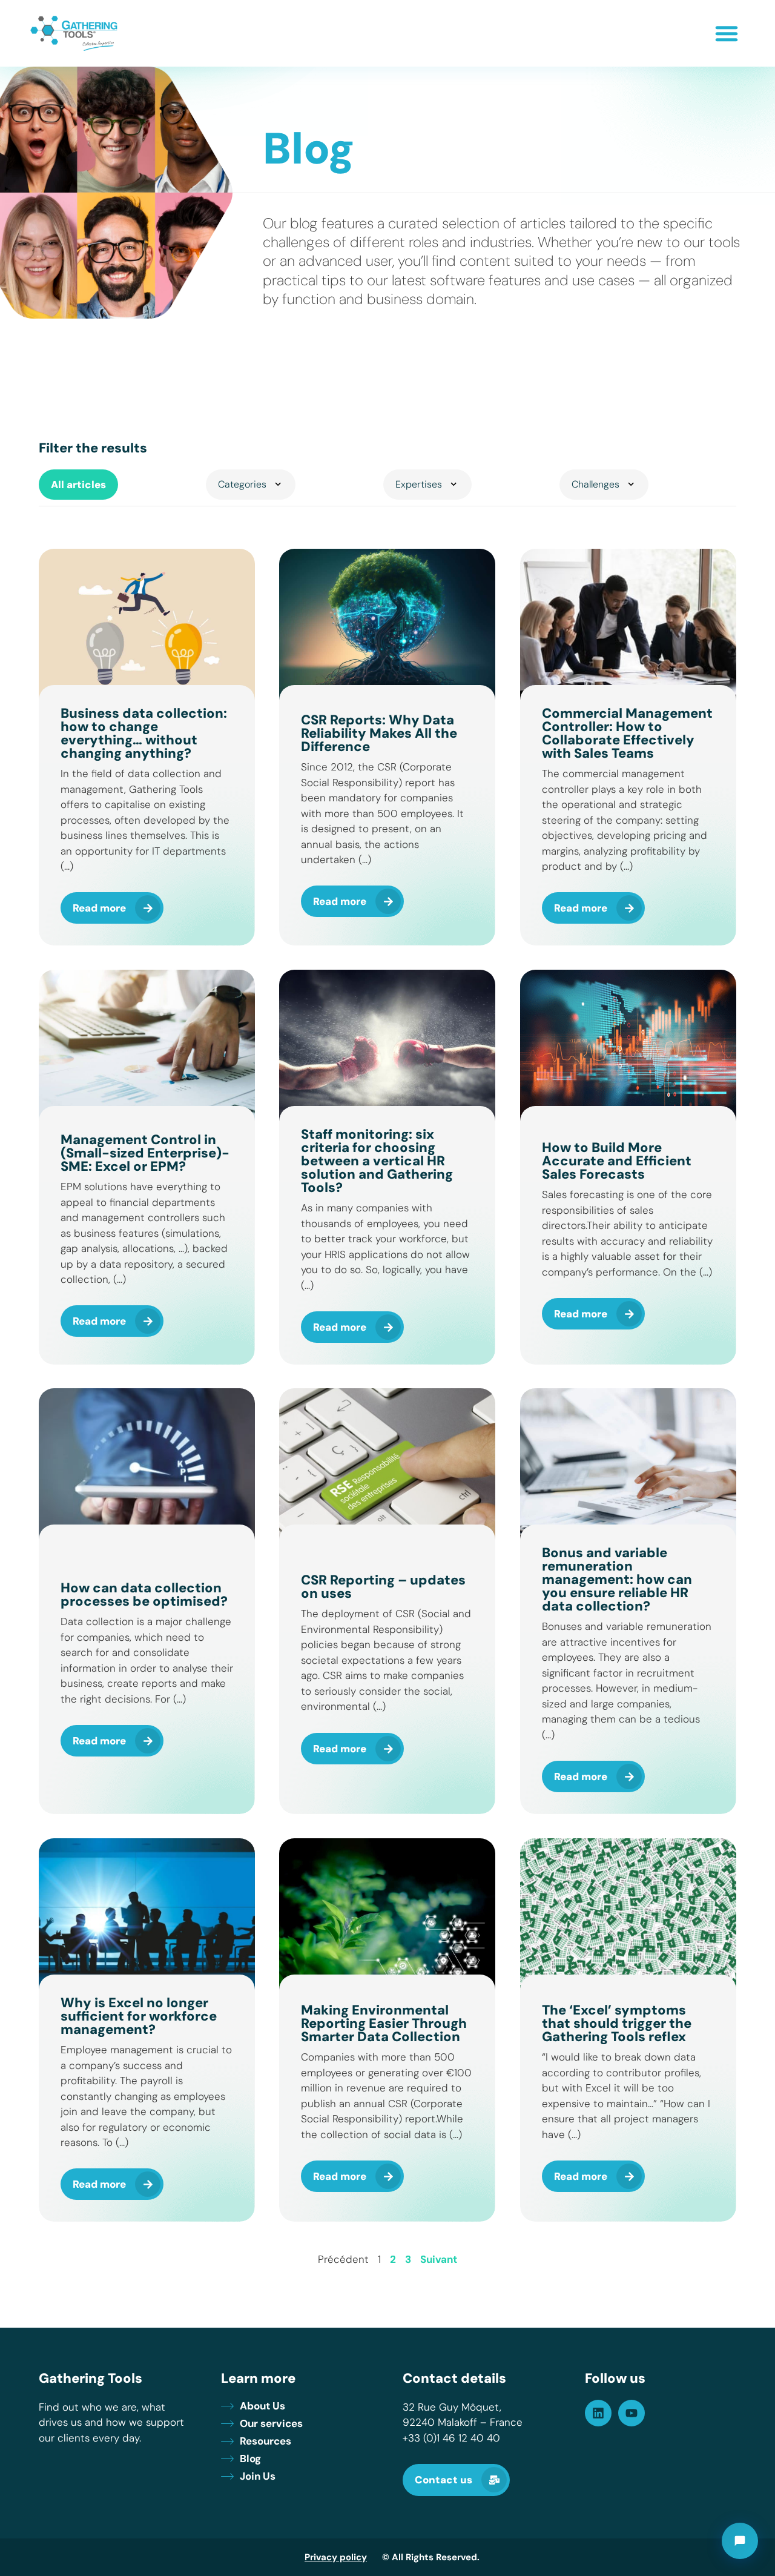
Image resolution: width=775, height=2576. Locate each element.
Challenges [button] (595, 484)
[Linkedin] (598, 2413)
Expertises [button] (419, 484)
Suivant (439, 2259)
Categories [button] (242, 484)
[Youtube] (632, 2413)
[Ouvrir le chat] (740, 2541)
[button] (727, 33)
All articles (78, 485)
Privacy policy (336, 2557)
